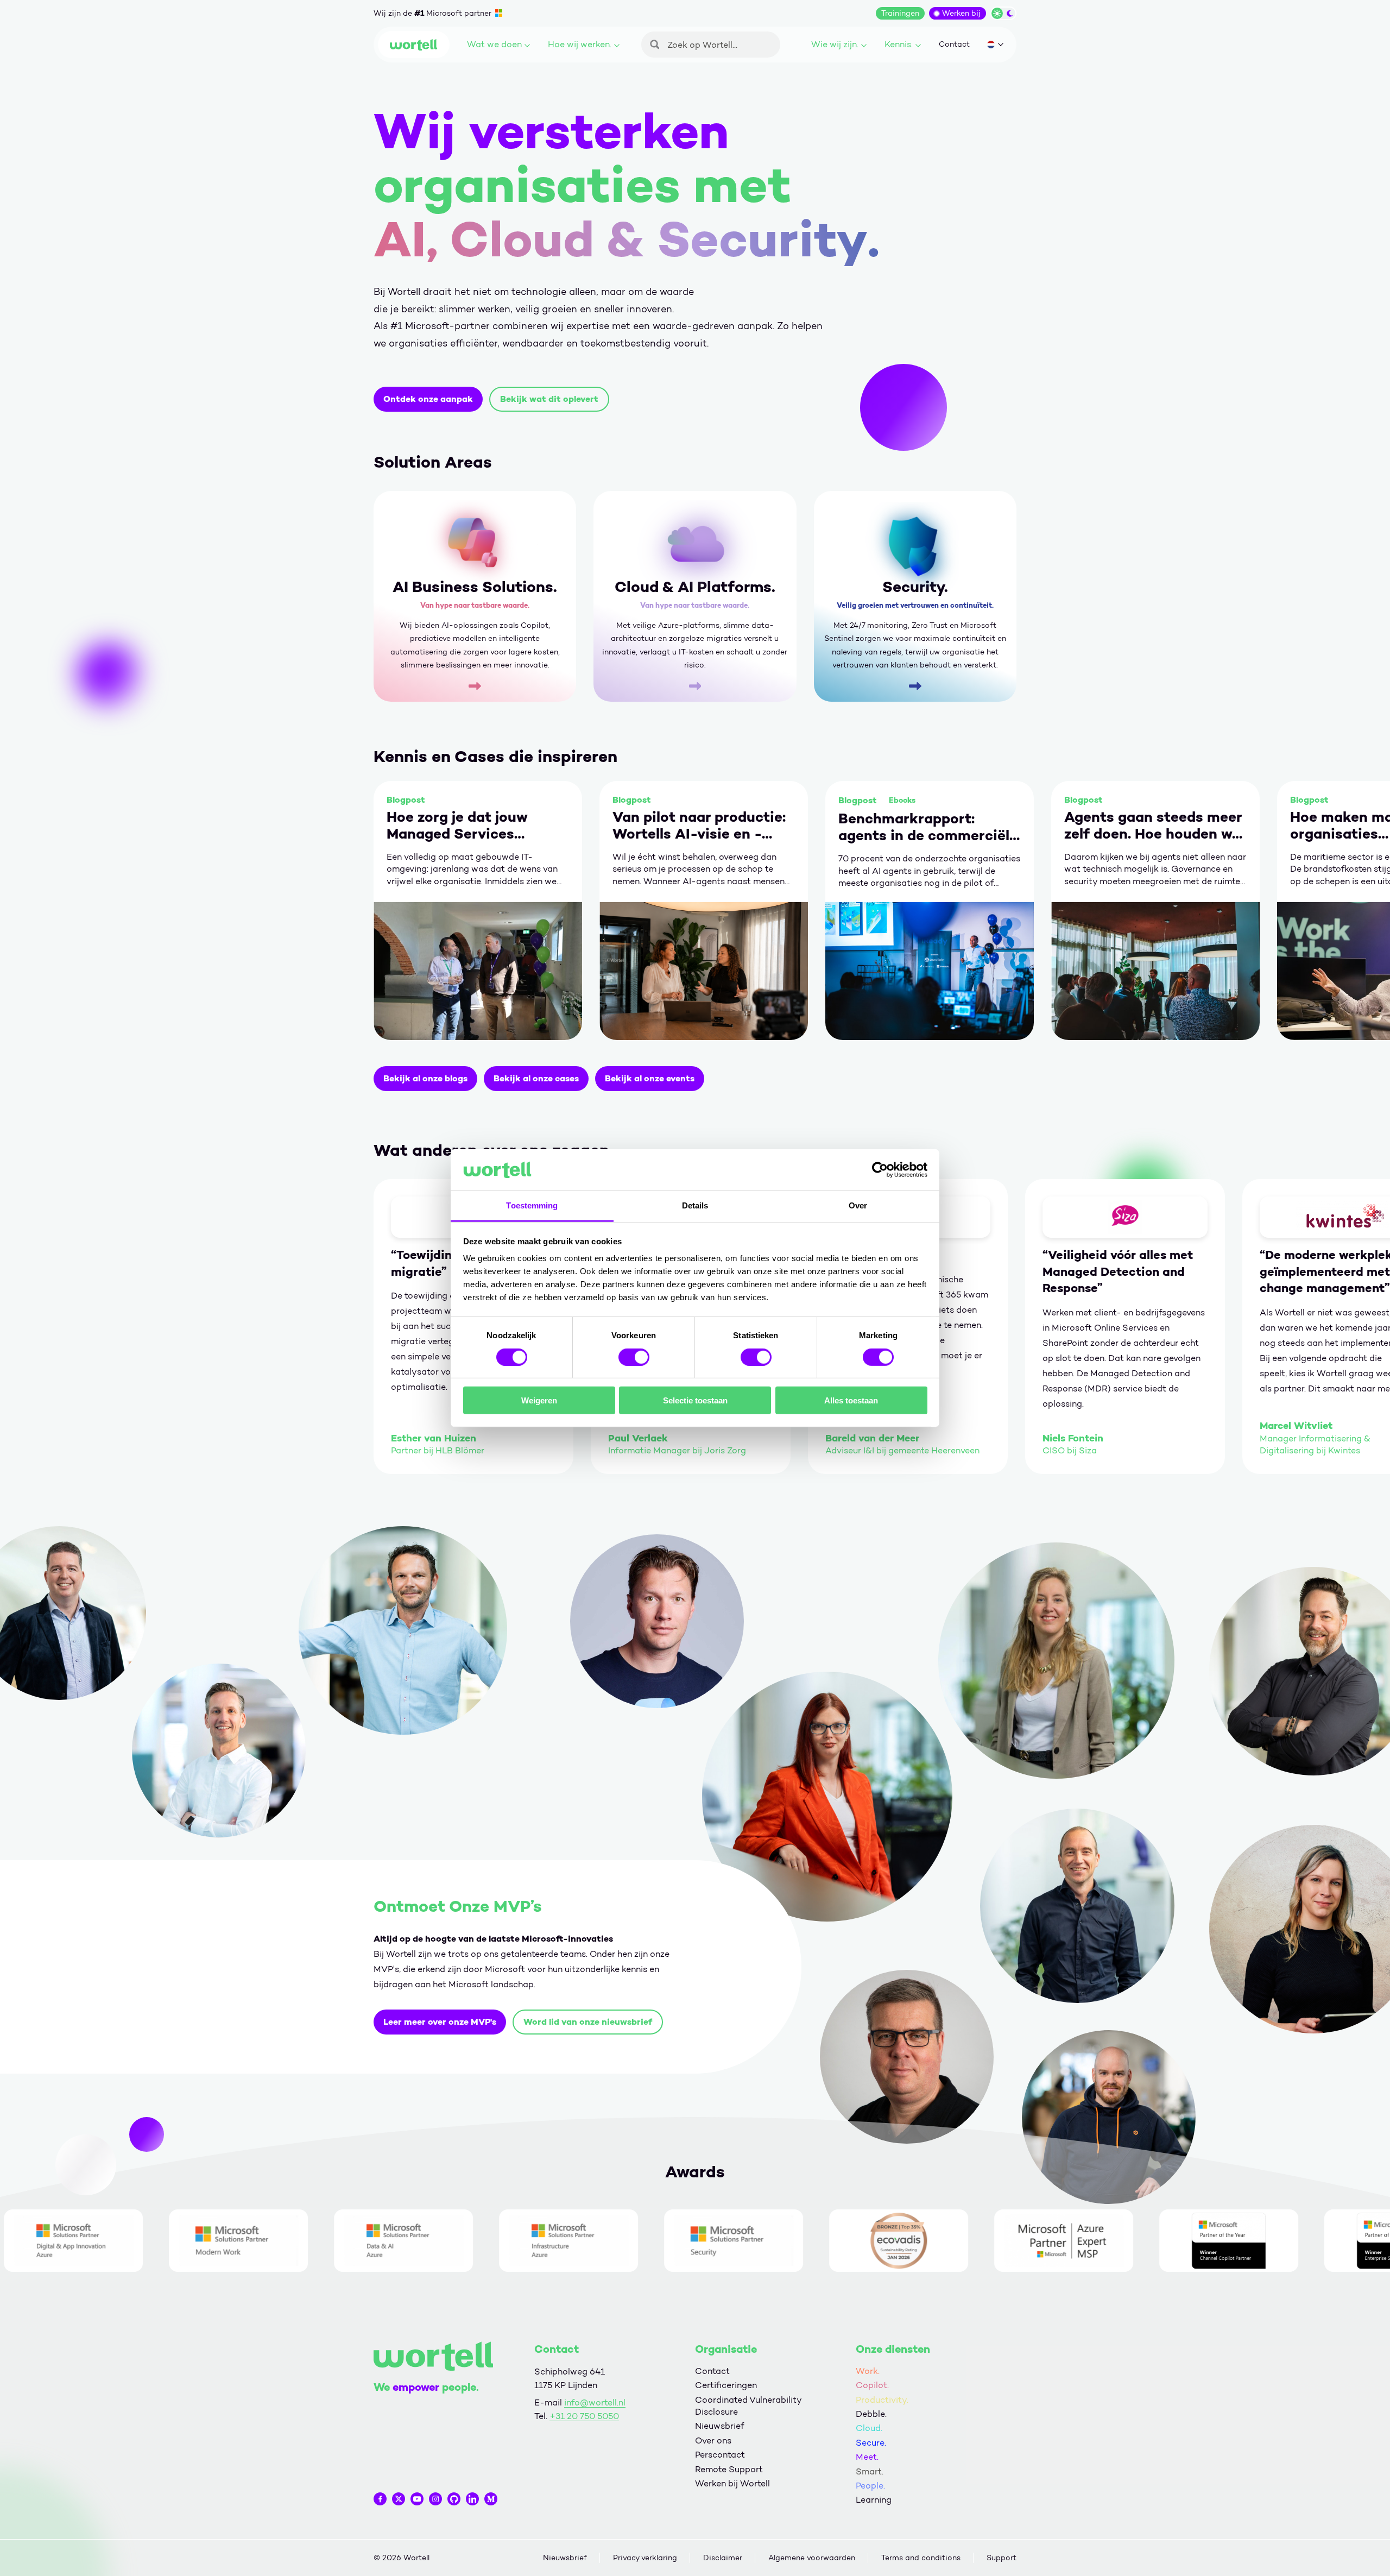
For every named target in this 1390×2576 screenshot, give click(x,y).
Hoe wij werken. (580, 44)
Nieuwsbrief (719, 2426)
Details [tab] (695, 1205)
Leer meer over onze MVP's (440, 2022)
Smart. (870, 2471)
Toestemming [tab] (532, 1205)
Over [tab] (858, 1205)
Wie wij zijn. (835, 44)
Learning (874, 2500)
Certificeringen (726, 2385)
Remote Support (729, 2469)
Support (1002, 2558)
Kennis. (899, 44)
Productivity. (882, 2400)
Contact (954, 44)
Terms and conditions (921, 2558)
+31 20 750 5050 (584, 2416)
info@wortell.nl (595, 2402)
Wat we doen (494, 44)
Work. (868, 2371)
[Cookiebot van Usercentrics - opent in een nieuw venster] (880, 1170)
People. (870, 2486)
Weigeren (539, 1400)
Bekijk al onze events (650, 1078)
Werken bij (961, 13)
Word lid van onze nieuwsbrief (588, 2022)
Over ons (713, 2440)
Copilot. (872, 2385)
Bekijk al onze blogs (425, 1078)
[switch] (634, 1357)
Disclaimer (723, 2558)
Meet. (867, 2457)
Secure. (871, 2443)
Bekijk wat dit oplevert (549, 399)
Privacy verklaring (645, 2558)
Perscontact (720, 2455)
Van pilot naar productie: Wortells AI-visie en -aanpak (699, 826)
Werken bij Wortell (732, 2483)
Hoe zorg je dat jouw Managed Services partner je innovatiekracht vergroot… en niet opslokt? (457, 826)
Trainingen (900, 13)
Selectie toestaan (695, 1400)
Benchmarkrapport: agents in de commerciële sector (928, 827)
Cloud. (869, 2428)
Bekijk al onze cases (536, 1078)
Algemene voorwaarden (812, 2558)
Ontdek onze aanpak (428, 399)
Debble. (871, 2414)
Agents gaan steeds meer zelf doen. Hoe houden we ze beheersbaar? (1153, 826)
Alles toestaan (851, 1400)
